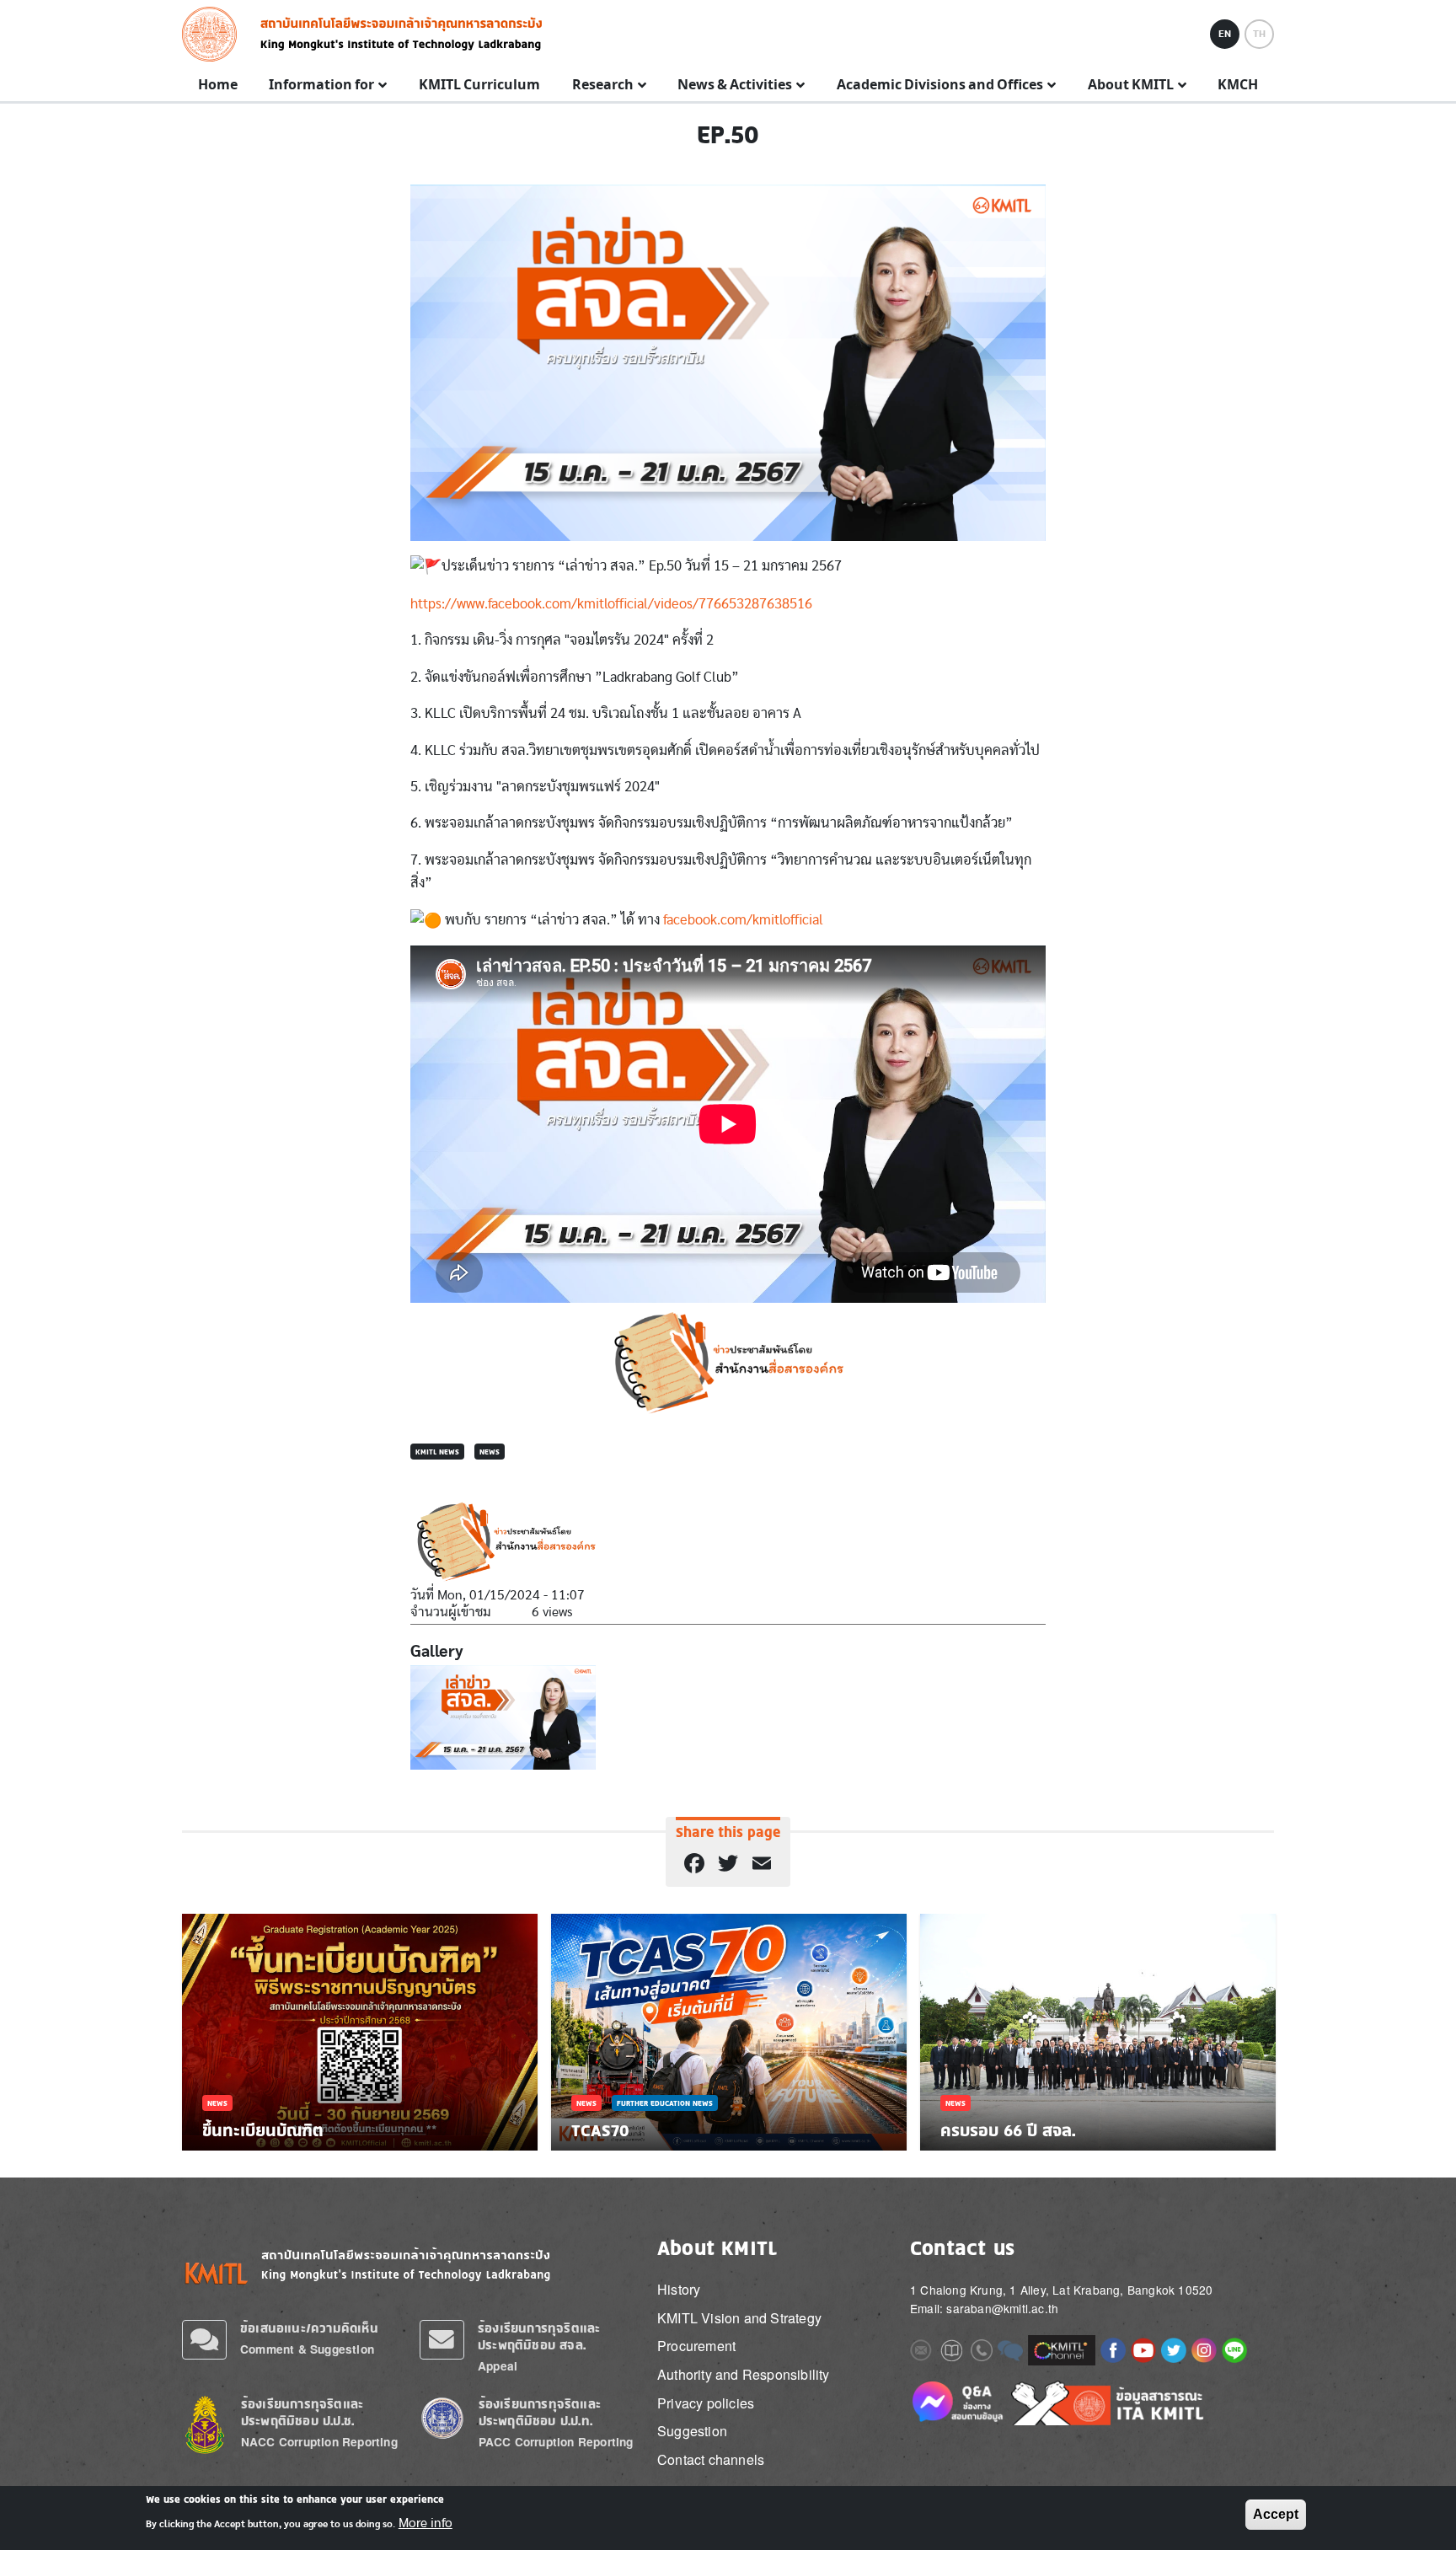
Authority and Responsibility (744, 2374)
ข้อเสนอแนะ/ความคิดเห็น (309, 2328)
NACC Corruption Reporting (319, 2442)
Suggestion (692, 2431)
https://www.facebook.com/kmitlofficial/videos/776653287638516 (611, 604)
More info (426, 2523)
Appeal (498, 2366)
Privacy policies (706, 2403)
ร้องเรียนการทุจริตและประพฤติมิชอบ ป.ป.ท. (540, 2412)
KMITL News (437, 1452)
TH (1259, 34)
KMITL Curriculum (479, 85)
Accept (1276, 2514)
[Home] (214, 34)
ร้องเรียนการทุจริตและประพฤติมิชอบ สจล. (539, 2336)
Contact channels (711, 2459)
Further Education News (665, 2103)
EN (1225, 34)
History (679, 2289)
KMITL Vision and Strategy (739, 2318)
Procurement (696, 2346)
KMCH (1238, 85)
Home (218, 85)
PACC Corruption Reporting (556, 2442)
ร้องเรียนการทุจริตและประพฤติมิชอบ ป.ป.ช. (302, 2412)
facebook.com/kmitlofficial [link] (743, 920)
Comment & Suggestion (307, 2349)
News (490, 1452)
